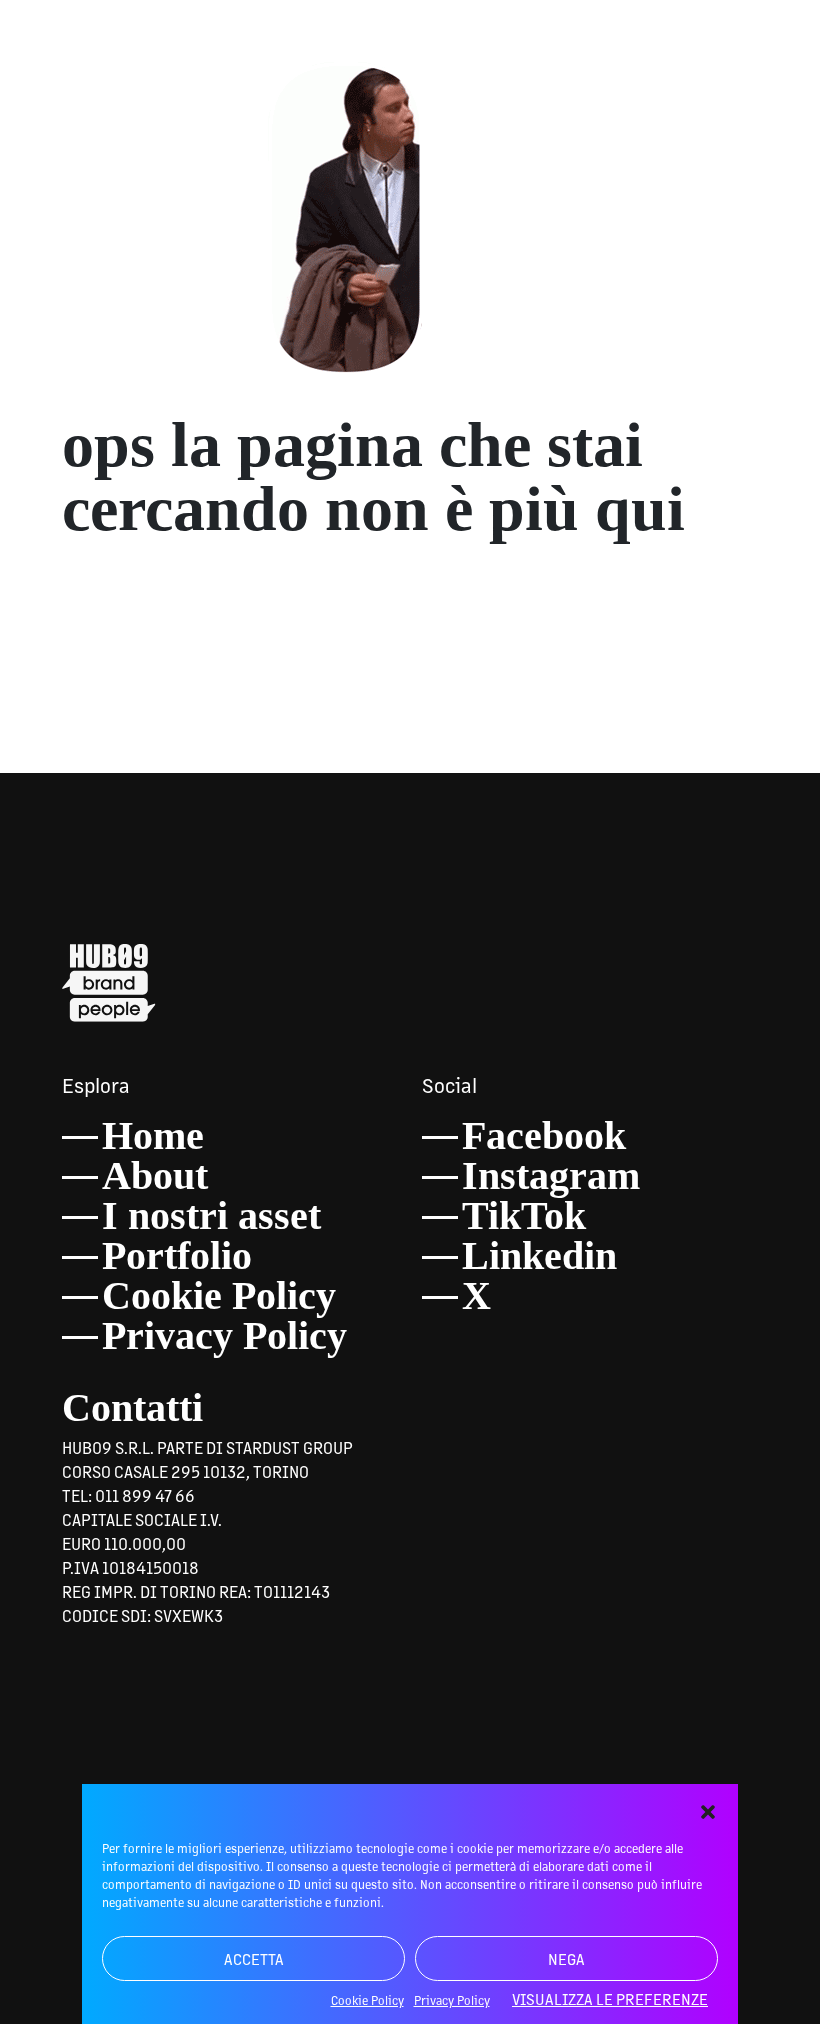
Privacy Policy (224, 1335)
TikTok (524, 1215)
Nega (566, 1958)
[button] (708, 1809)
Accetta (254, 1958)
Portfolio (177, 1255)
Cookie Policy (219, 1295)
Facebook (544, 1135)
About (155, 1175)
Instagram (551, 1175)
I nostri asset (211, 1215)
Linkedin (539, 1255)
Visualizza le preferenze (610, 1998)
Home (153, 1135)
